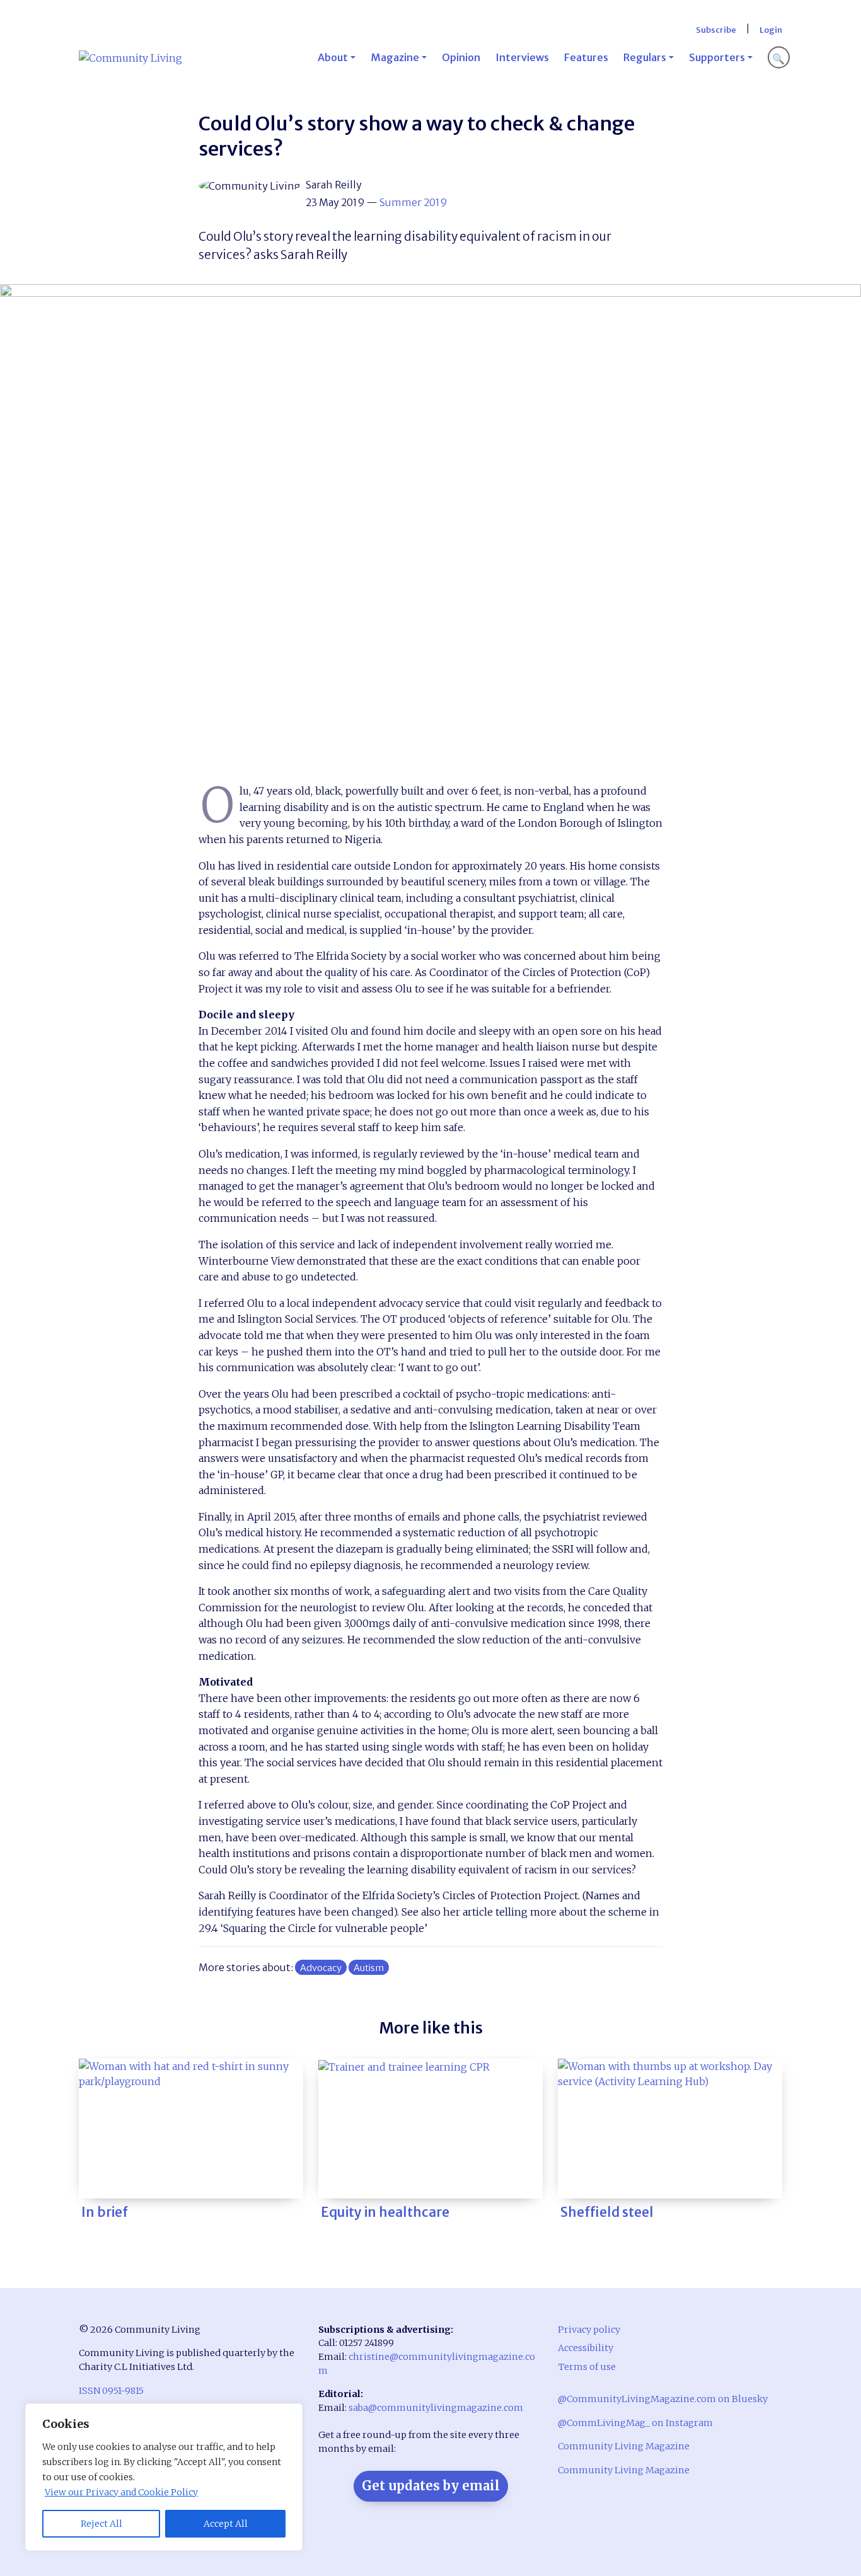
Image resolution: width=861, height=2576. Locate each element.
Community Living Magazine (624, 2446)
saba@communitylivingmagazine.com (436, 2408)
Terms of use (587, 2367)
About (333, 57)
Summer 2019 (413, 202)
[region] (164, 2477)
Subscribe (716, 30)
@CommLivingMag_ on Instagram (635, 2423)
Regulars (645, 57)
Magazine (395, 57)
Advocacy (321, 1968)
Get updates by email (431, 2486)
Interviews (522, 57)
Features (586, 57)
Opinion (461, 57)
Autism (369, 1968)
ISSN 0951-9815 (111, 2391)
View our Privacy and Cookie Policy (121, 2492)
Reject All (101, 2524)
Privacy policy (589, 2330)
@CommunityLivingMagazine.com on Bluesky (663, 2399)
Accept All (226, 2524)
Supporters (717, 57)
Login (771, 30)
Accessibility (586, 2348)
